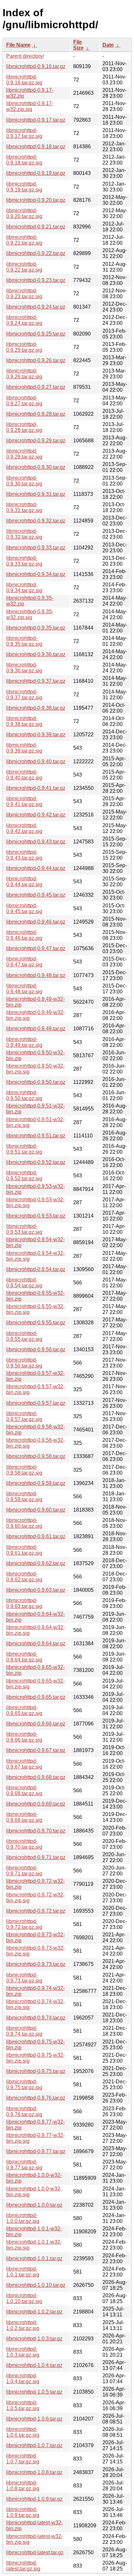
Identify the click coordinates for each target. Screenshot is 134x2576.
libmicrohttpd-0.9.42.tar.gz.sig (24, 828)
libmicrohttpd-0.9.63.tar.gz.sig (24, 1603)
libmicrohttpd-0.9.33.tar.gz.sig (24, 561)
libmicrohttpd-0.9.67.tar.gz (36, 1750)
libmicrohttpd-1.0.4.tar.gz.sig (23, 2379)
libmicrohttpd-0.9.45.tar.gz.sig (24, 908)
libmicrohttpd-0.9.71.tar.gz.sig (24, 1871)
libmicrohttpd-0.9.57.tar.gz (36, 1403)
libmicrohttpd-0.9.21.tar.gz (36, 227)
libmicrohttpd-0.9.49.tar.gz (36, 1029)
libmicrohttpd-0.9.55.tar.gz (36, 1323)
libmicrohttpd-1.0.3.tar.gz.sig (23, 2352)
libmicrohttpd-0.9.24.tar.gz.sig (24, 320)
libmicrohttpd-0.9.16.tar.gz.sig (24, 80)
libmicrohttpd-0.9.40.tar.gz (36, 761)
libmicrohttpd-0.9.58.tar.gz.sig (24, 1470)
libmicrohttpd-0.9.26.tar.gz (36, 360)
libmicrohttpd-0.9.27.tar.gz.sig (24, 401)
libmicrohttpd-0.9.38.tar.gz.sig (24, 721)
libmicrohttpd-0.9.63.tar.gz (36, 1590)
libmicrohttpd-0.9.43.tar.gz (36, 842)
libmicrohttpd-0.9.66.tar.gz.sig (24, 1737)
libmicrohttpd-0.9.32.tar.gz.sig (24, 534)
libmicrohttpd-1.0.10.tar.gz (36, 2285)
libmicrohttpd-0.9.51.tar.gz (36, 1136)
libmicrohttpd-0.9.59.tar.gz (36, 1483)
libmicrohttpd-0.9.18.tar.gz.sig (24, 160)
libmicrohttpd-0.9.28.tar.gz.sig (24, 427)
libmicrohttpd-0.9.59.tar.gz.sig (24, 1497)
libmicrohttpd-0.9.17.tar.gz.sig (24, 133)
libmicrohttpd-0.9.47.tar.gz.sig (24, 962)
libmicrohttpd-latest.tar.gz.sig (23, 2566)
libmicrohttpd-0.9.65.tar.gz (36, 1697)
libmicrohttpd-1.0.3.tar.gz (34, 2339)
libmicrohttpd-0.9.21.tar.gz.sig (24, 240)
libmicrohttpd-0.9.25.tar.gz (36, 334)
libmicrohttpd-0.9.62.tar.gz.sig (24, 1577)
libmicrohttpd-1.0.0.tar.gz (34, 2205)
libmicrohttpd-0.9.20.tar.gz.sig (24, 213)
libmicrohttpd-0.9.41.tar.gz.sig (24, 801)
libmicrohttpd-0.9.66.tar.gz (36, 1724)
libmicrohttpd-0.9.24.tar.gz (36, 307)
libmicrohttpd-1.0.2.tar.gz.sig (23, 2325)
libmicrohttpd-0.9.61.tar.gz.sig (24, 1550)
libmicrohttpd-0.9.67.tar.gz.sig (24, 1764)
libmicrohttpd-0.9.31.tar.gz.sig (24, 507)
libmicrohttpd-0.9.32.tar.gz (36, 521)
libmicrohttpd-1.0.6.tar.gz (34, 2419)
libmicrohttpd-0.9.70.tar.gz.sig (24, 1844)
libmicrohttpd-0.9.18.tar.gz (36, 147)
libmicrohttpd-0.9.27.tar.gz (36, 387)
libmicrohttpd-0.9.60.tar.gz (36, 1510)
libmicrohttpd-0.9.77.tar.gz (36, 2151)
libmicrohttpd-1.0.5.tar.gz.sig (23, 2405)
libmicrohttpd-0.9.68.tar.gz (36, 1777)
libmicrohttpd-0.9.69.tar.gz (36, 1804)
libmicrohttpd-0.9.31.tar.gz (36, 494)
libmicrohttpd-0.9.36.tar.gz (36, 654)
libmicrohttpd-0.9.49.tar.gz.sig (24, 1042)
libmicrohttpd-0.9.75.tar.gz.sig (24, 2085)
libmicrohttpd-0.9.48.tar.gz (36, 975)
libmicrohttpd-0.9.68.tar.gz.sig (24, 1791)
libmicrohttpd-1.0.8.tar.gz (34, 2472)
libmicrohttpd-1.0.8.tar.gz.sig (23, 2486)
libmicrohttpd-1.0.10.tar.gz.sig (24, 2298)
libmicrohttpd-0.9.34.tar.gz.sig (24, 588)
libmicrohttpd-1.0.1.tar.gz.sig (23, 2272)
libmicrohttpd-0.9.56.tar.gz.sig (24, 1363)
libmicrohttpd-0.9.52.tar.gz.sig (24, 1176)
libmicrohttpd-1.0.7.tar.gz (34, 2445)
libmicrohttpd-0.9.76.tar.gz (36, 2098)
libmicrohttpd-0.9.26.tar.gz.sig (24, 374)
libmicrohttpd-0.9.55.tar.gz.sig (24, 1336)
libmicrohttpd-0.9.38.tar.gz (36, 708)
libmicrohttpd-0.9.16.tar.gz (36, 66)
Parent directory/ (25, 56)
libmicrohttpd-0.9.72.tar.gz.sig (24, 1924)
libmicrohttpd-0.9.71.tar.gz (36, 1857)
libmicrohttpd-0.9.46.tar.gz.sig (24, 935)
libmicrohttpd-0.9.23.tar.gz (36, 280)
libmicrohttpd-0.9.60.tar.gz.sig (24, 1523)
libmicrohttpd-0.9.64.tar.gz (36, 1644)
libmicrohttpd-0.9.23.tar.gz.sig (24, 294)
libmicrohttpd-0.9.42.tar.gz (36, 815)
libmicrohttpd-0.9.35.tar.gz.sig (24, 641)
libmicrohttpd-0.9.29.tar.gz (36, 441)
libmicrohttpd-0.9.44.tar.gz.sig (24, 882)
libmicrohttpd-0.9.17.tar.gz (36, 120)
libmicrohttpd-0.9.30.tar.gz (36, 467)
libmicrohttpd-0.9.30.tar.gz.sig (24, 481)
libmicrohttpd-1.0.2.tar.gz (34, 2312)
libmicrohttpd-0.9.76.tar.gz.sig (24, 2111)
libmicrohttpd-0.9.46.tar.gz (36, 922)
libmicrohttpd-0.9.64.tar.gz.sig (24, 1657)
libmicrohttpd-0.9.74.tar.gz (36, 2018)
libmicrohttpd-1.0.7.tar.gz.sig (23, 2459)
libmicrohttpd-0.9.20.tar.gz (36, 200)
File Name (18, 45)
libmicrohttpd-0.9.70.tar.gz (36, 1831)
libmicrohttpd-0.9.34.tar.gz (36, 574)
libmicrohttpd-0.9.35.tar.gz (36, 628)
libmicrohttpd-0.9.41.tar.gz (36, 788)
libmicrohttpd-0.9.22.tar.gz (36, 253)
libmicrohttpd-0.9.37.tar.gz (36, 681)
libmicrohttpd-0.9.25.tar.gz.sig (24, 347)
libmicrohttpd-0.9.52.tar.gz (36, 1162)
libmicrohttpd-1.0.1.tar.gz (34, 2258)
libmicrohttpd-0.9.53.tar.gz (36, 1216)
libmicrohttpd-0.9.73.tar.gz (36, 1964)
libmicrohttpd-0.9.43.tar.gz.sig (24, 855)
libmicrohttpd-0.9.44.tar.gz (36, 868)
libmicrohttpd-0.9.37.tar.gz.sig (24, 695)
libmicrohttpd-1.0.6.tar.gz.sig (23, 2432)
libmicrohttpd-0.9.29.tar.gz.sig (24, 454)
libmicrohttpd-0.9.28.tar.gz (36, 414)
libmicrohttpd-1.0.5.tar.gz (34, 2392)
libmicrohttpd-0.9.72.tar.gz (36, 1911)
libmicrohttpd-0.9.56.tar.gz (36, 1349)
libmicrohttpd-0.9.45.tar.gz (36, 895)
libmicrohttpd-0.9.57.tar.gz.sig (24, 1416)
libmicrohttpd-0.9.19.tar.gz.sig (24, 187)
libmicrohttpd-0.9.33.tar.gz (36, 548)
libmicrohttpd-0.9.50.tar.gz (36, 1082)
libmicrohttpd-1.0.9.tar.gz (34, 2499)
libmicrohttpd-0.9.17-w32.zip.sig (30, 106)
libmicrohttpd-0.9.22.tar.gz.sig (24, 267)
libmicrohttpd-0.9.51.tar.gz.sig (24, 1149)
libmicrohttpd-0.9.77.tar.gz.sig (24, 2165)
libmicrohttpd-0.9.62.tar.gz (36, 1563)
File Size (78, 45)
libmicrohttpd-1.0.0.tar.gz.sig (23, 2218)
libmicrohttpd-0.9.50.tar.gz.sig (24, 1095)
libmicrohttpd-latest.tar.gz (35, 2552)
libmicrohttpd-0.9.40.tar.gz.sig (24, 775)
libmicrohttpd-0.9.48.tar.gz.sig (24, 989)
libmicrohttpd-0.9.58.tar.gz (36, 1456)
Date (108, 45)
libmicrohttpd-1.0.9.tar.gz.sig (23, 2512)
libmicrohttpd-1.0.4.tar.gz (34, 2365)
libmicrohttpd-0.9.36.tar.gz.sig (24, 668)
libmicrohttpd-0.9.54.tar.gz (36, 1269)
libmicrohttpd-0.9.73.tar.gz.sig (24, 1978)
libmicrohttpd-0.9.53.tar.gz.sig (24, 1229)
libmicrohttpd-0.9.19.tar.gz (36, 173)
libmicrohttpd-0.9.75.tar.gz (36, 2071)
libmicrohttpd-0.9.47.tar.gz (36, 948)
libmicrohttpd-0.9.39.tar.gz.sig (24, 748)
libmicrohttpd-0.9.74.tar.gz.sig (24, 2031)
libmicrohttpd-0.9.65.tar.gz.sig (24, 1710)
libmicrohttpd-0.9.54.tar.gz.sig (24, 1283)
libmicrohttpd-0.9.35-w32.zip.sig (30, 614)
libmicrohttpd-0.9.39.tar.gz (36, 735)
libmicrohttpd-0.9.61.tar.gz (36, 1536)
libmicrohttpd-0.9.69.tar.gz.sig (24, 1817)
